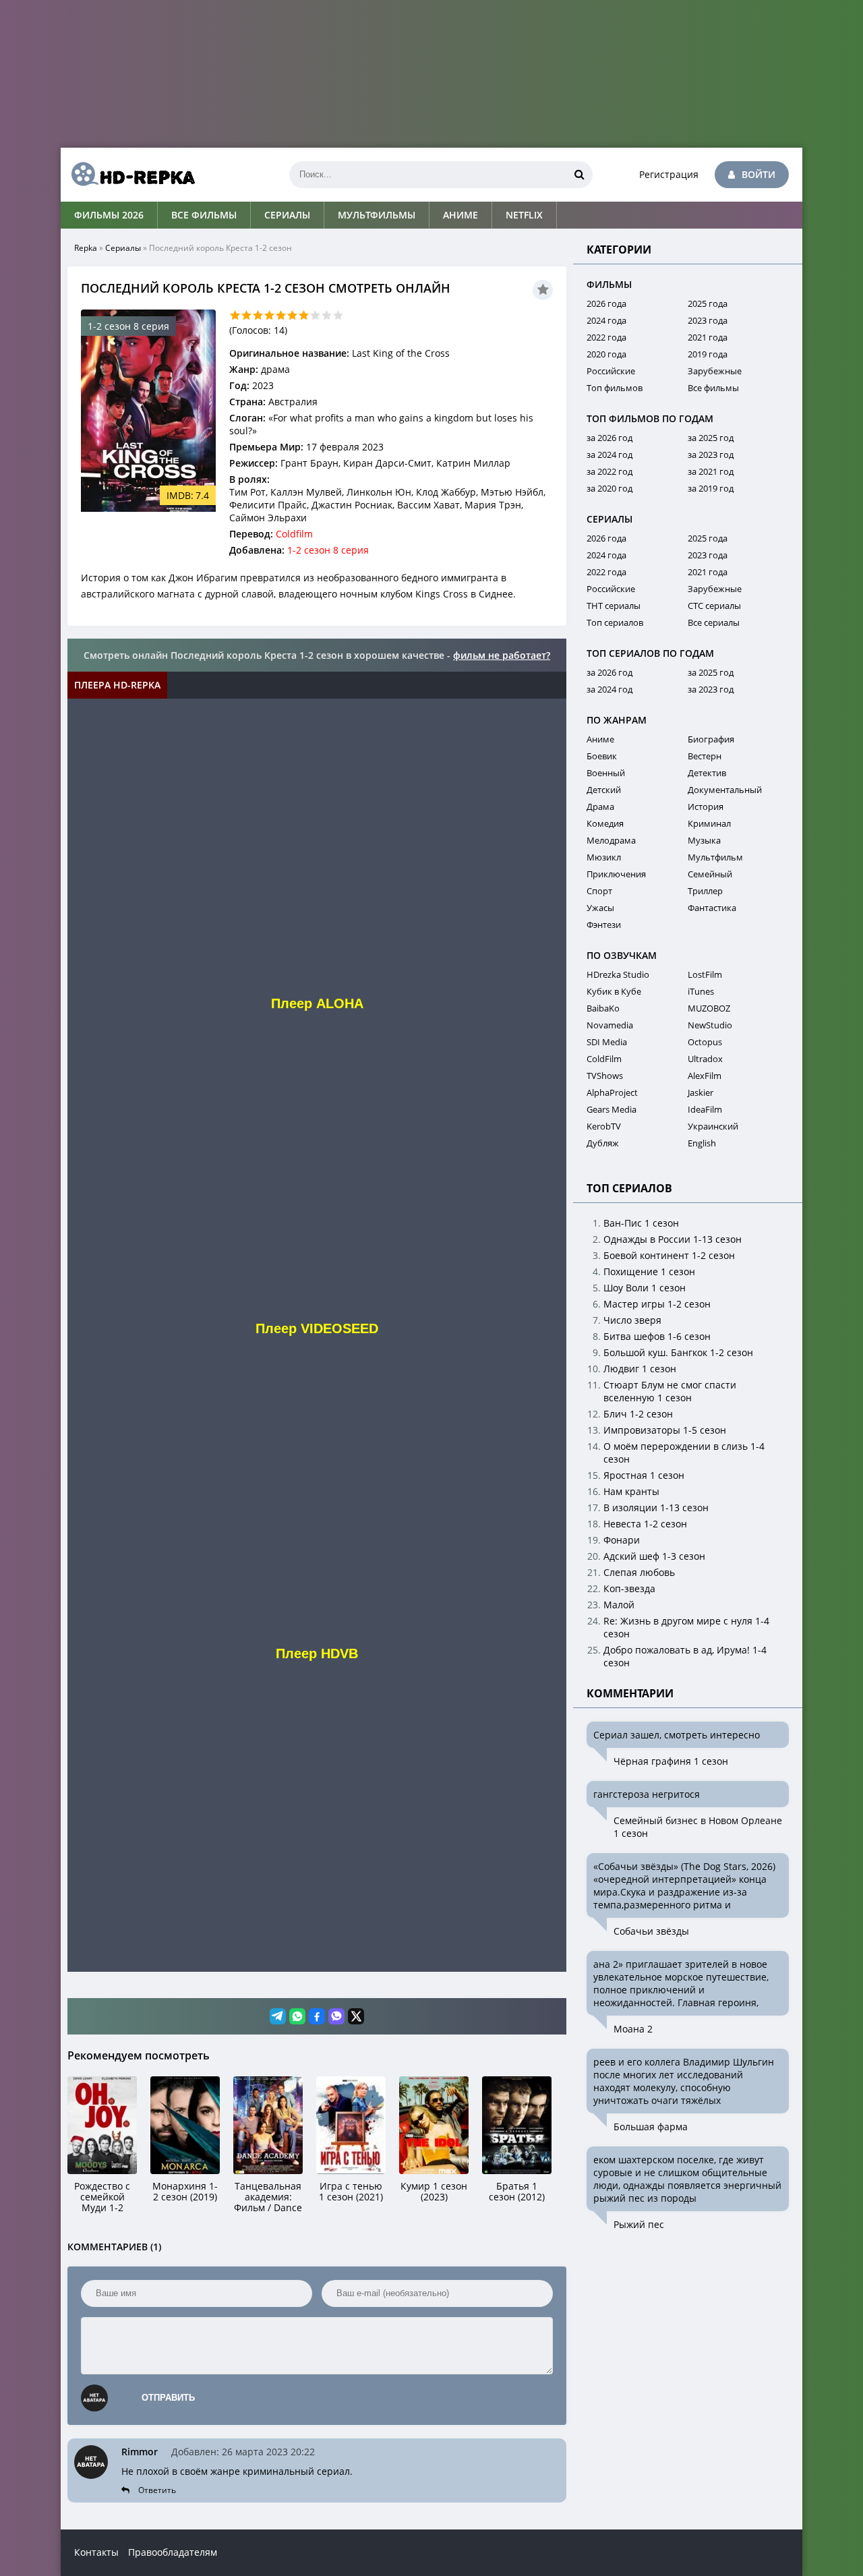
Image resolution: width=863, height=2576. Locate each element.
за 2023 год (711, 455)
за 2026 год (609, 438)
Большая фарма (651, 2127)
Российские (611, 371)
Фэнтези (604, 925)
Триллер (705, 891)
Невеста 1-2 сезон (645, 1524)
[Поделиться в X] (356, 2016)
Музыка (704, 840)
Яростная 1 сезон (644, 1475)
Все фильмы (204, 215)
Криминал (709, 823)
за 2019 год (711, 488)
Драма (600, 807)
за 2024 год (609, 455)
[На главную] (128, 175)
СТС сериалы (714, 606)
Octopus (705, 1042)
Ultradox (705, 1059)
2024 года (606, 320)
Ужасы (600, 908)
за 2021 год (711, 471)
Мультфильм (715, 857)
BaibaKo (603, 1008)
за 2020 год (609, 488)
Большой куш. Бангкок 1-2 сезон (678, 1352)
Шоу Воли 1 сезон (645, 1288)
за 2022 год (609, 471)
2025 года (708, 303)
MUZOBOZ (709, 1008)
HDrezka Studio (618, 974)
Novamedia (610, 1025)
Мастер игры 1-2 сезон (657, 1304)
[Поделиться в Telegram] (278, 2016)
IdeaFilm (705, 1109)
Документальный (725, 790)
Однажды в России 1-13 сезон (673, 1239)
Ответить (157, 2490)
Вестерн (705, 756)
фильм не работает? (502, 655)
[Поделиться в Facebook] (317, 2016)
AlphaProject (612, 1092)
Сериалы (287, 215)
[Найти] (579, 175)
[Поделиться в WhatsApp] (297, 2016)
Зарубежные (715, 371)
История (706, 807)
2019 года (708, 354)
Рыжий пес (639, 2224)
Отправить (168, 2398)
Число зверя (632, 1320)
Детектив (707, 773)
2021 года (708, 337)
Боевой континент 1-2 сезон (669, 1255)
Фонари (622, 1540)
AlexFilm (705, 1076)
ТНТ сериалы (614, 606)
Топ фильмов (615, 388)
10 (338, 315)
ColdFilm (604, 1059)
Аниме (460, 215)
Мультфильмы (377, 215)
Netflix (524, 215)
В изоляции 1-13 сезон (656, 1507)
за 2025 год (711, 438)
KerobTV (604, 1126)
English (702, 1143)
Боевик (602, 756)
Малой (619, 1605)
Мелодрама (611, 840)
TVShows (605, 1076)
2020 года (606, 354)
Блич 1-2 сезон (638, 1414)
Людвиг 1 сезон (640, 1369)
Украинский (713, 1126)
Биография (711, 739)
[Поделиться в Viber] (336, 2016)
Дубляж (603, 1143)
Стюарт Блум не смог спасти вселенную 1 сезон (670, 1391)
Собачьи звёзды (651, 1931)
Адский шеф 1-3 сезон (654, 1556)
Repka (86, 248)
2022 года (606, 337)
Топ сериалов (615, 622)
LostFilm (705, 974)
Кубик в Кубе (614, 991)
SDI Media (607, 1042)
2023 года (708, 320)
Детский (604, 790)
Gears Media (612, 1109)
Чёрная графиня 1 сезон (671, 1761)
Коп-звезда (629, 1588)
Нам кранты (631, 1491)
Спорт (599, 891)
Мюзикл (604, 857)
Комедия (605, 823)
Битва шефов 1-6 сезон (657, 1336)
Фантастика (712, 908)
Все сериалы (714, 622)
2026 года (606, 303)
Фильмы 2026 (109, 215)
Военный (606, 773)
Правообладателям (173, 2552)
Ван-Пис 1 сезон (641, 1223)
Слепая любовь (639, 1572)
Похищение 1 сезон (649, 1271)
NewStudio (710, 1025)
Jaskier (701, 1092)
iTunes (701, 991)
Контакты (96, 2552)
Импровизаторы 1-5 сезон (665, 1430)
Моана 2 (633, 2029)
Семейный (710, 874)
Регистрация (669, 174)
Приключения (616, 874)
